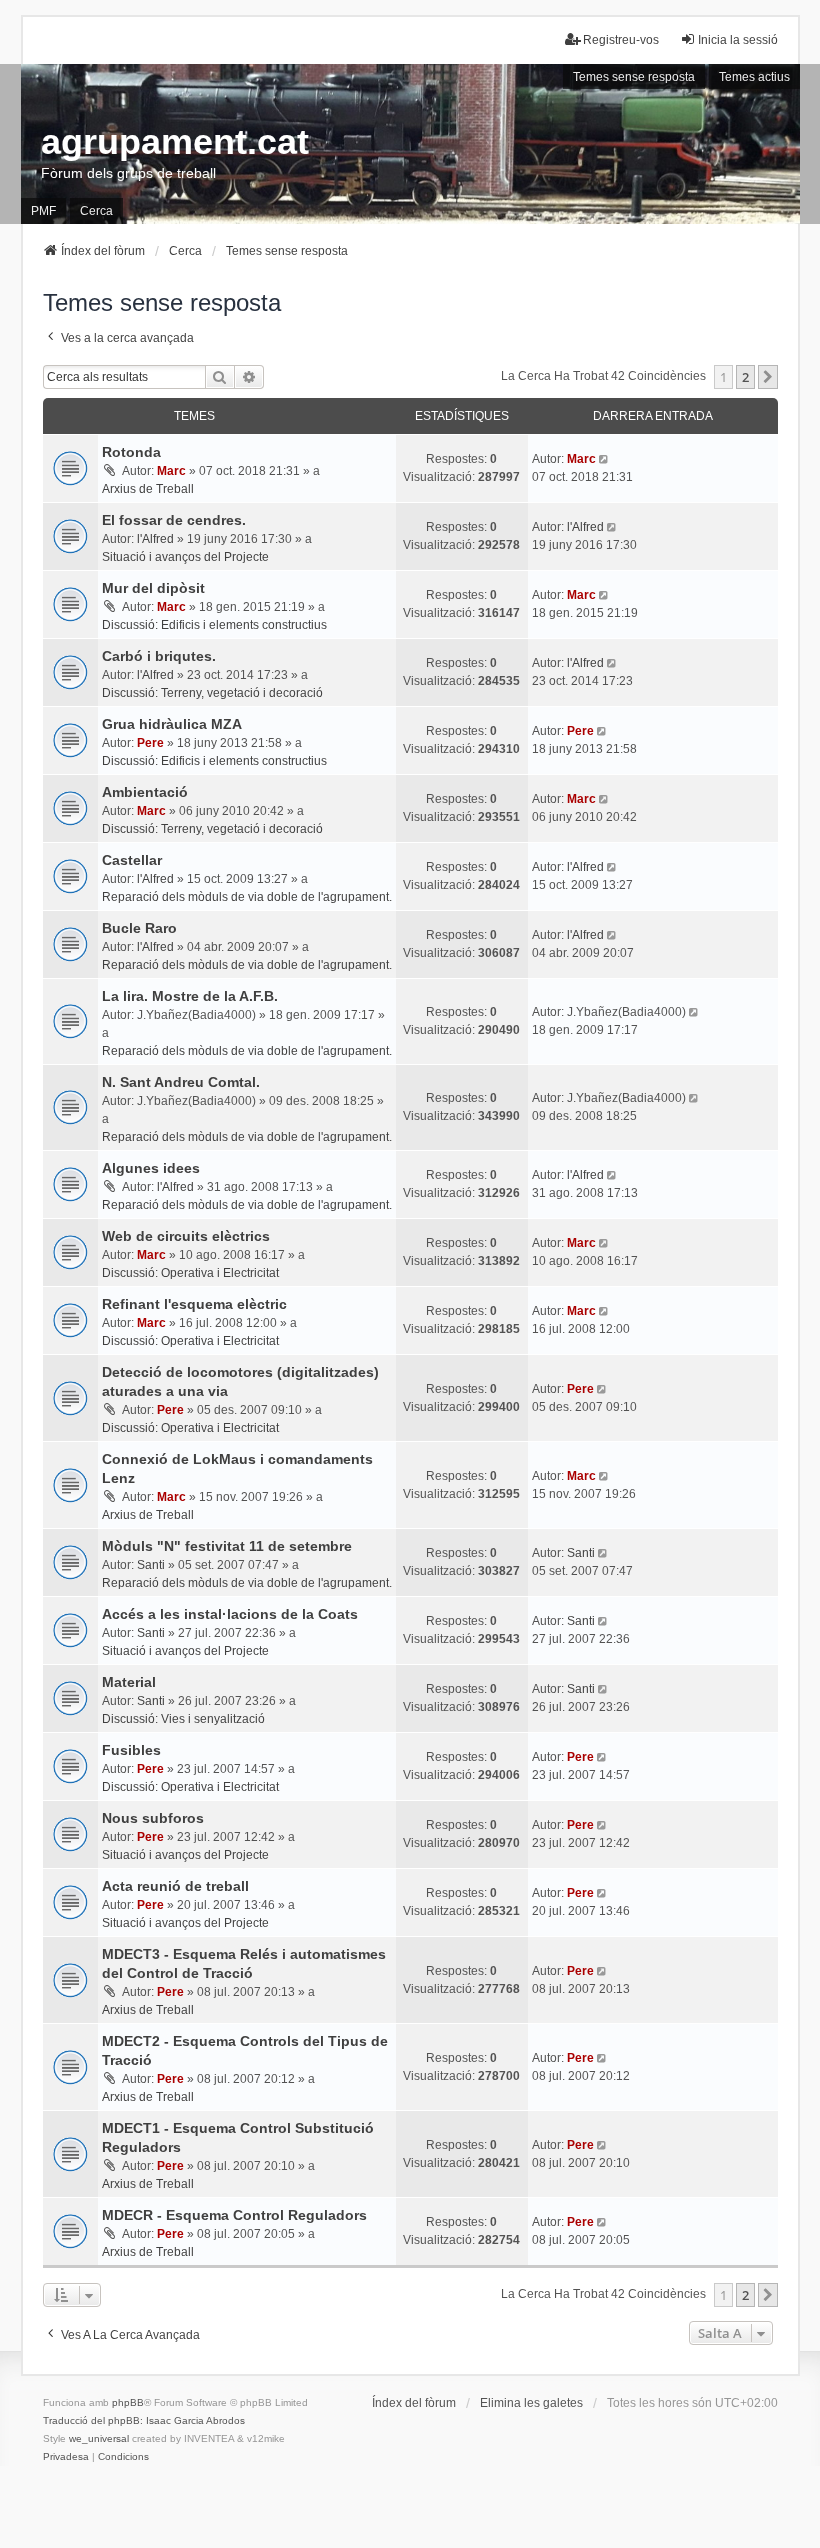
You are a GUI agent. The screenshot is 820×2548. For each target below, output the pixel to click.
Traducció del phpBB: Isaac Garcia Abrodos (144, 2420)
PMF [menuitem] (43, 211)
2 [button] (745, 377)
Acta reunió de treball (175, 1886)
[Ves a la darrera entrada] (605, 459)
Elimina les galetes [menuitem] (531, 2403)
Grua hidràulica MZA (172, 724)
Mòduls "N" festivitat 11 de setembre (227, 1546)
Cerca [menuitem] (96, 211)
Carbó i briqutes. (159, 656)
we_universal (99, 2438)
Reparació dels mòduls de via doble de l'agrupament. (247, 897)
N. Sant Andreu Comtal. (181, 1082)
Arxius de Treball (148, 489)
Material (129, 1682)
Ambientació (145, 792)
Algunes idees (151, 1168)
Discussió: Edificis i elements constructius (214, 625)
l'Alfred (155, 539)
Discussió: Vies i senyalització (183, 1719)
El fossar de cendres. (174, 520)
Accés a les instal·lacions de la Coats (230, 1614)
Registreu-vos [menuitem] (621, 40)
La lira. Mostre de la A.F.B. (190, 996)
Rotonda (131, 452)
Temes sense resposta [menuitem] (634, 77)
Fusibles (131, 1750)
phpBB (128, 2402)
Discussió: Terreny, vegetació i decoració (212, 693)
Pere (150, 743)
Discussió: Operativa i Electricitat (190, 1273)
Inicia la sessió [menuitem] (738, 40)
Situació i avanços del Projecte (185, 557)
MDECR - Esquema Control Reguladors (234, 2215)
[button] (768, 377)
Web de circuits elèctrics (186, 1236)
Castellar (132, 860)
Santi (151, 1565)
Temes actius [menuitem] (754, 77)
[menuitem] (66, 2457)
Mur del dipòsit (153, 588)
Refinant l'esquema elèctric (194, 1304)
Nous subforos (153, 1818)
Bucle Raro (139, 928)
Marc (171, 471)
